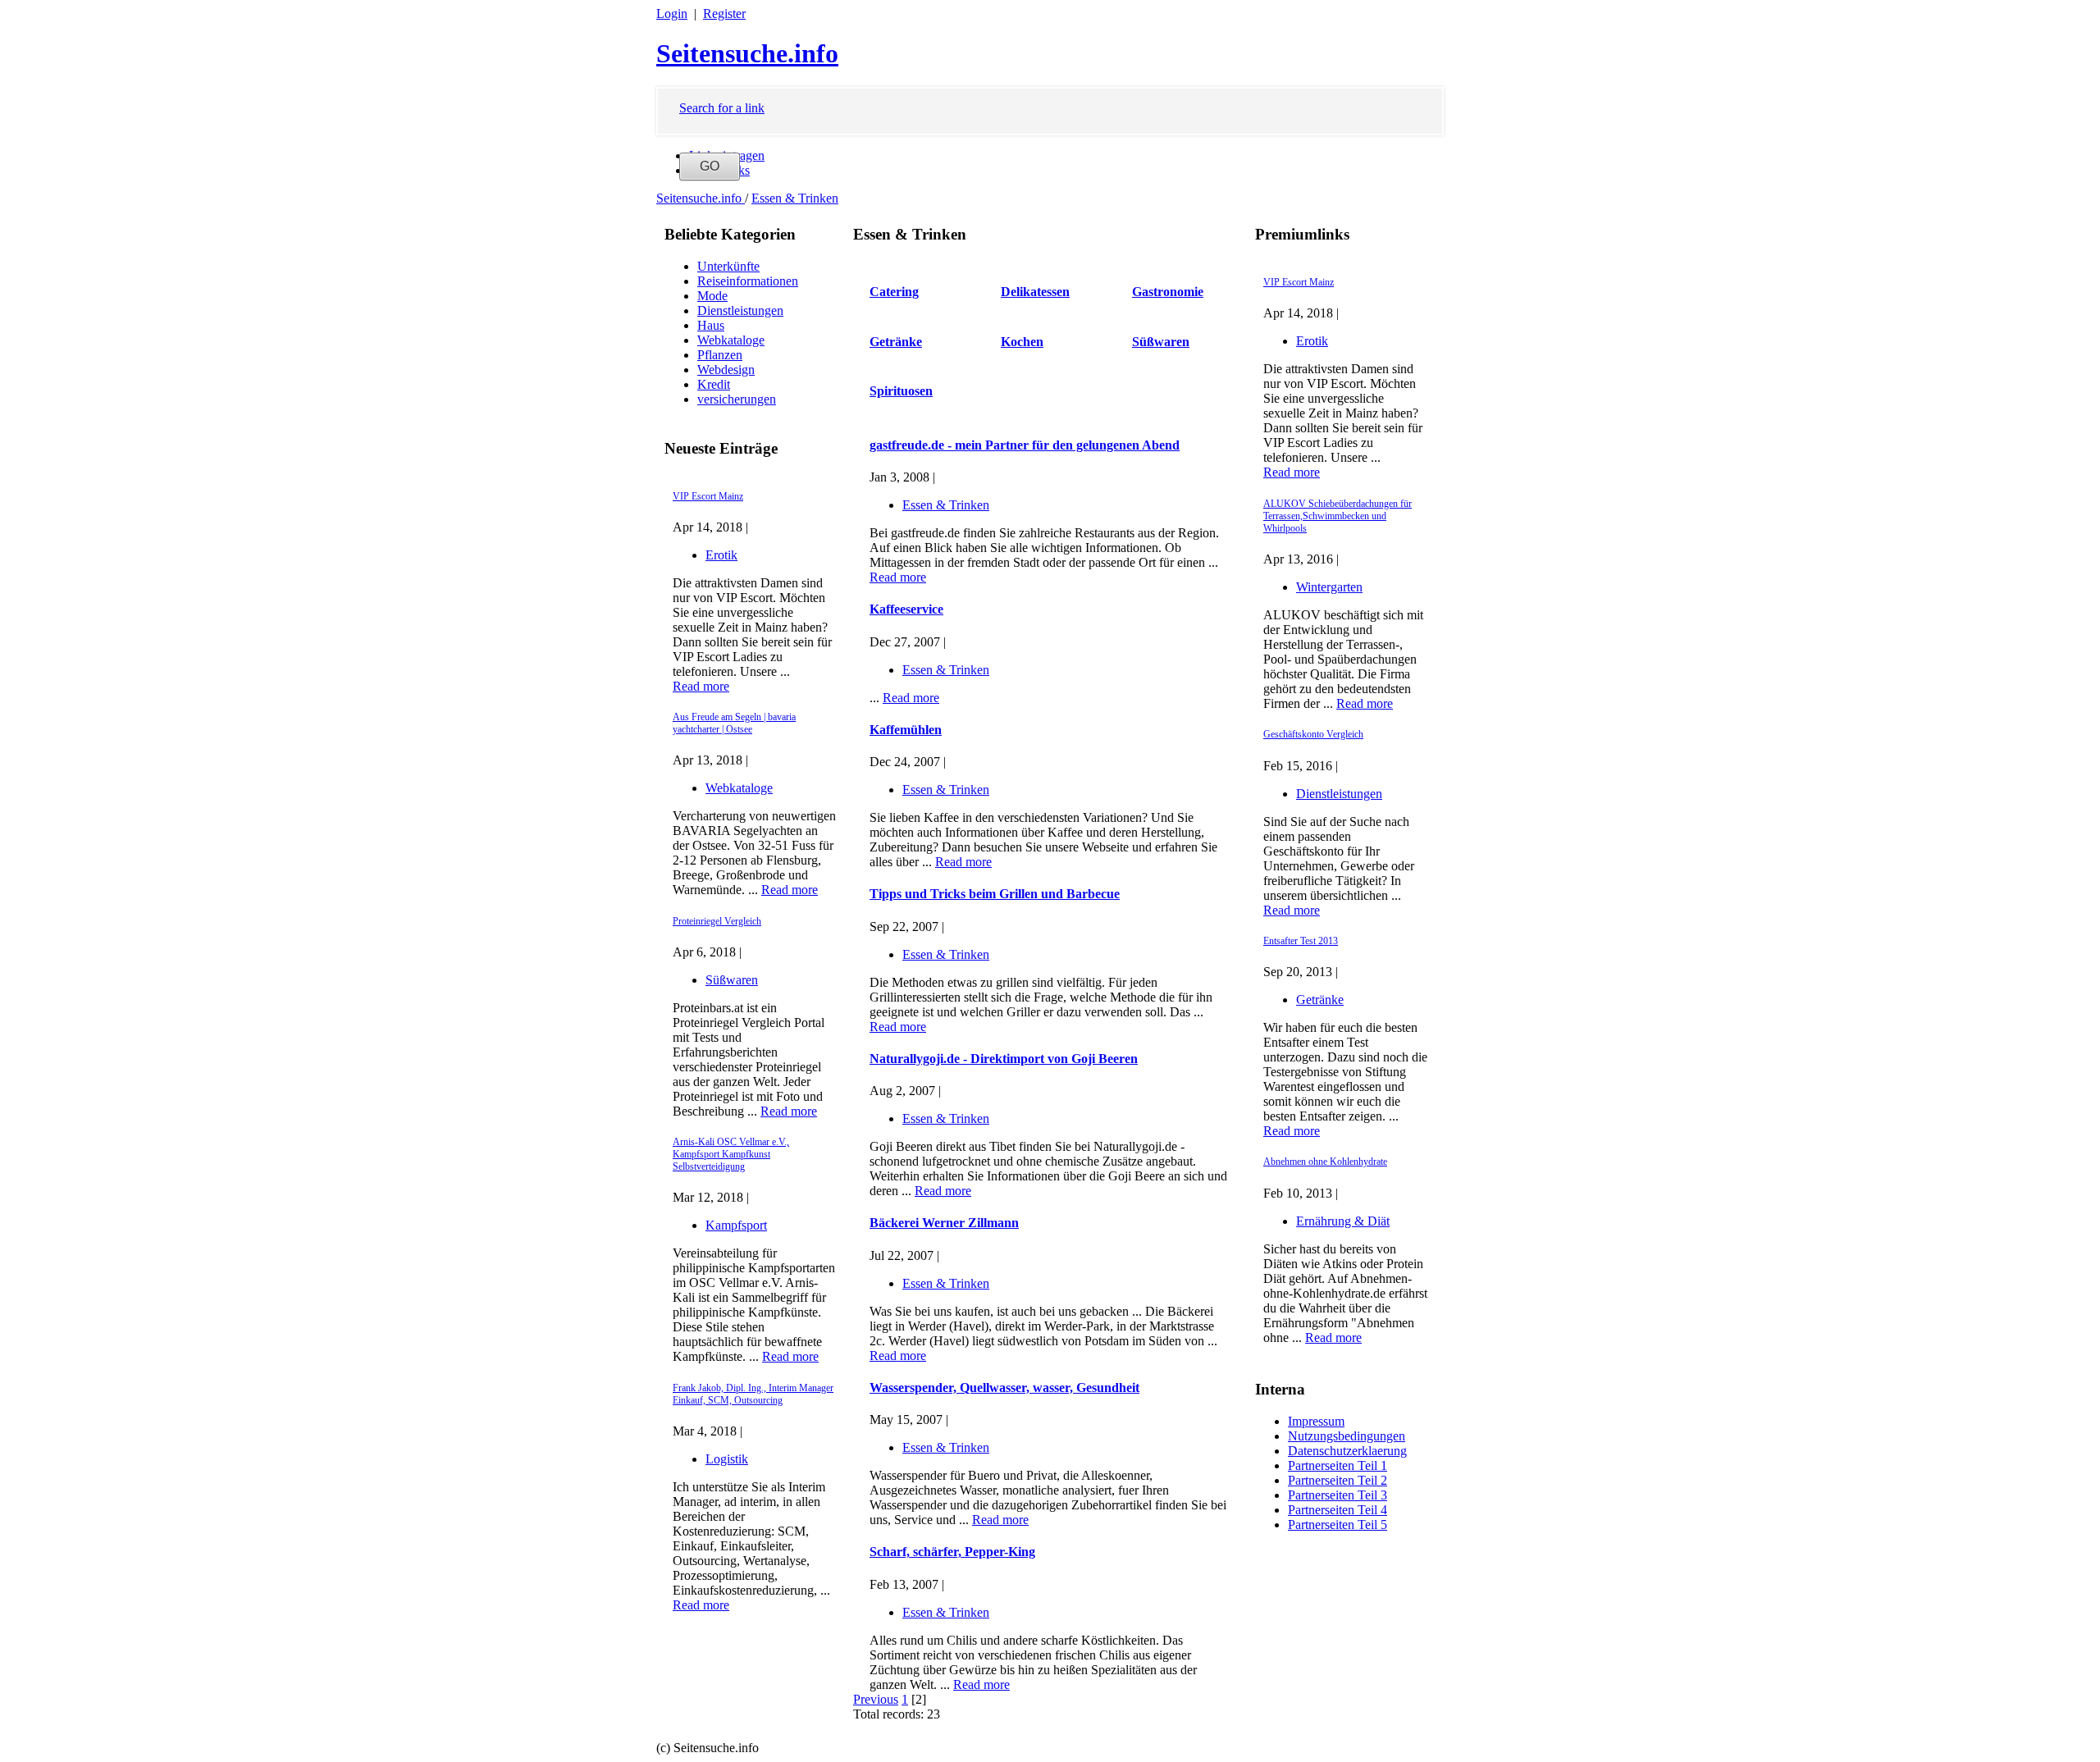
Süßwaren (732, 980)
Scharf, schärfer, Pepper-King (952, 1552)
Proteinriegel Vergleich (717, 921)
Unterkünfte (728, 266)
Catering (894, 292)
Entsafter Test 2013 (1301, 941)
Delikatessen (1035, 292)
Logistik (727, 1459)
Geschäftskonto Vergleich (1313, 734)
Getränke (1320, 1000)
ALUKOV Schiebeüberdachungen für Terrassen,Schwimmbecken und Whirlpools (1338, 516)
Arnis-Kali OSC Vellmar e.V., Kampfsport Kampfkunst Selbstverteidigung (731, 1154)
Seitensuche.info (747, 53)
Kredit (714, 384)
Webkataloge (731, 340)
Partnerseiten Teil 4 (1338, 1510)
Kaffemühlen (906, 730)
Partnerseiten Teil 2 (1338, 1480)
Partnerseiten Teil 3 (1338, 1495)
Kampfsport (736, 1225)
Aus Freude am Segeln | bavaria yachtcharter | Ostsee (734, 723)
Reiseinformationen (748, 281)
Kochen (1022, 342)
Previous (876, 1699)
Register (724, 14)
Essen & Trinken (795, 198)
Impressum (1316, 1421)
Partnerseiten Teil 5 (1338, 1525)
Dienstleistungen (740, 310)
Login (672, 14)
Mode (712, 296)
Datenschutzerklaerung (1347, 1451)
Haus (711, 325)
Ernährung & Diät (1343, 1221)
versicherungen (737, 399)
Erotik (721, 555)
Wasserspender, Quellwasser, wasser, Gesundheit (1004, 1388)
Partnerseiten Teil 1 (1338, 1465)
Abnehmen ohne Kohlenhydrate (1325, 1162)
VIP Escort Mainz (708, 496)
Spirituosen (901, 391)
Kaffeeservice (906, 609)
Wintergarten (1329, 587)
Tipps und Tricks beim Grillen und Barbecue (995, 894)
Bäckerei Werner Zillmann (944, 1223)
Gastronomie (1168, 292)
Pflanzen (720, 355)
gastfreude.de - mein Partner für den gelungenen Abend (1025, 445)
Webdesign (726, 370)
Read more (701, 686)
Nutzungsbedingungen (1347, 1436)
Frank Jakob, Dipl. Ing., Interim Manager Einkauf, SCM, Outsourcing (753, 1394)
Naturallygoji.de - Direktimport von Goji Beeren (1004, 1059)
